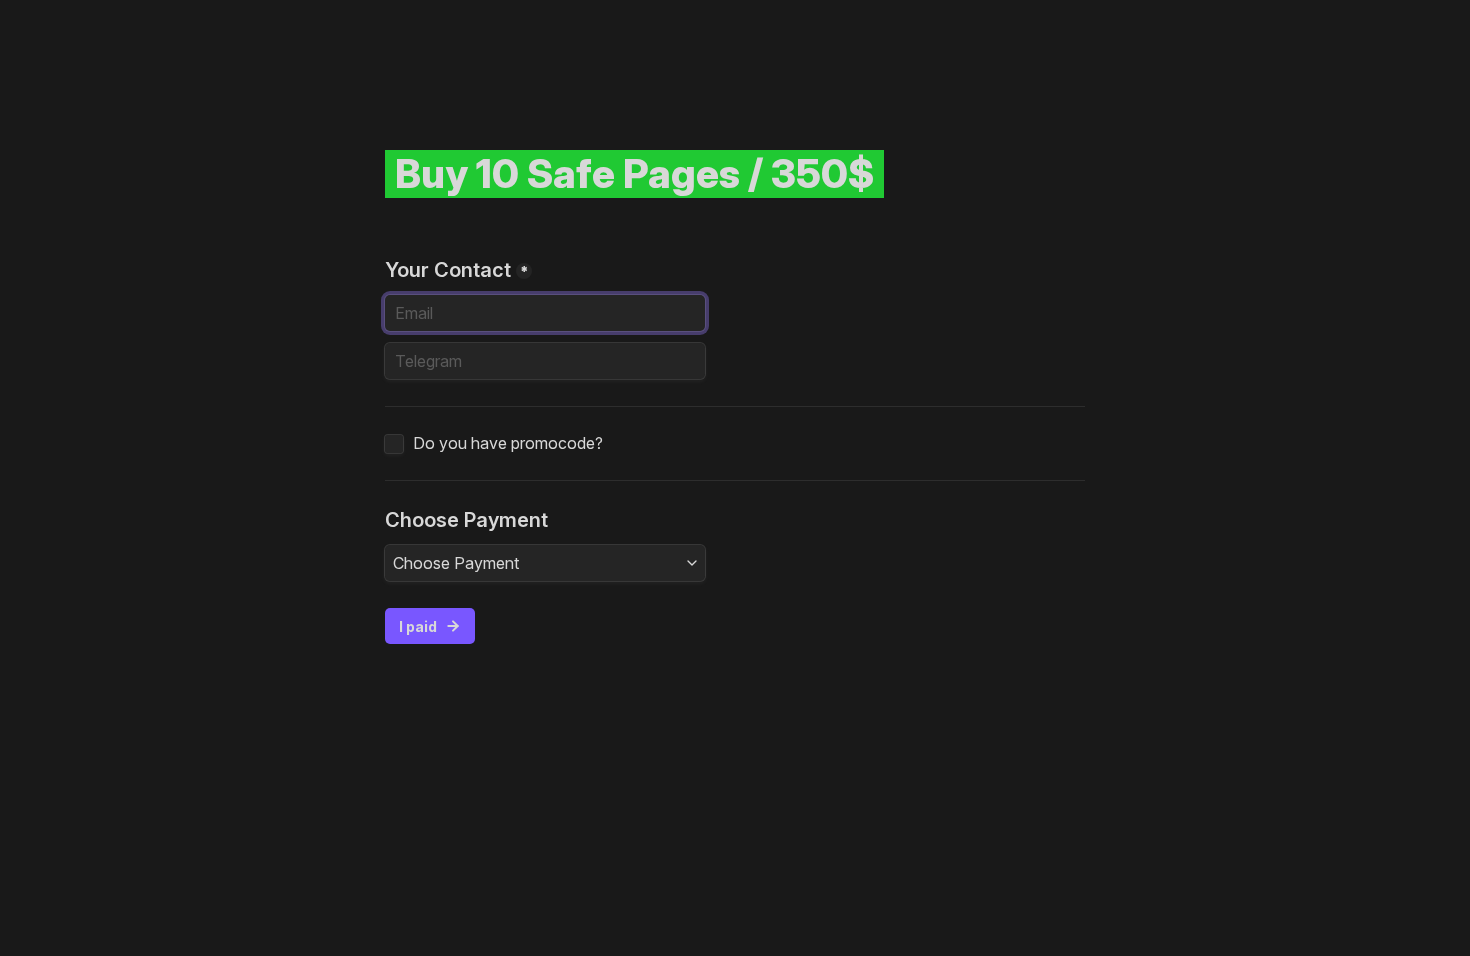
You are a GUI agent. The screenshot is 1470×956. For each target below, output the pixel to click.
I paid (418, 626)
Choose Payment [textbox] (456, 563)
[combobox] (545, 563)
